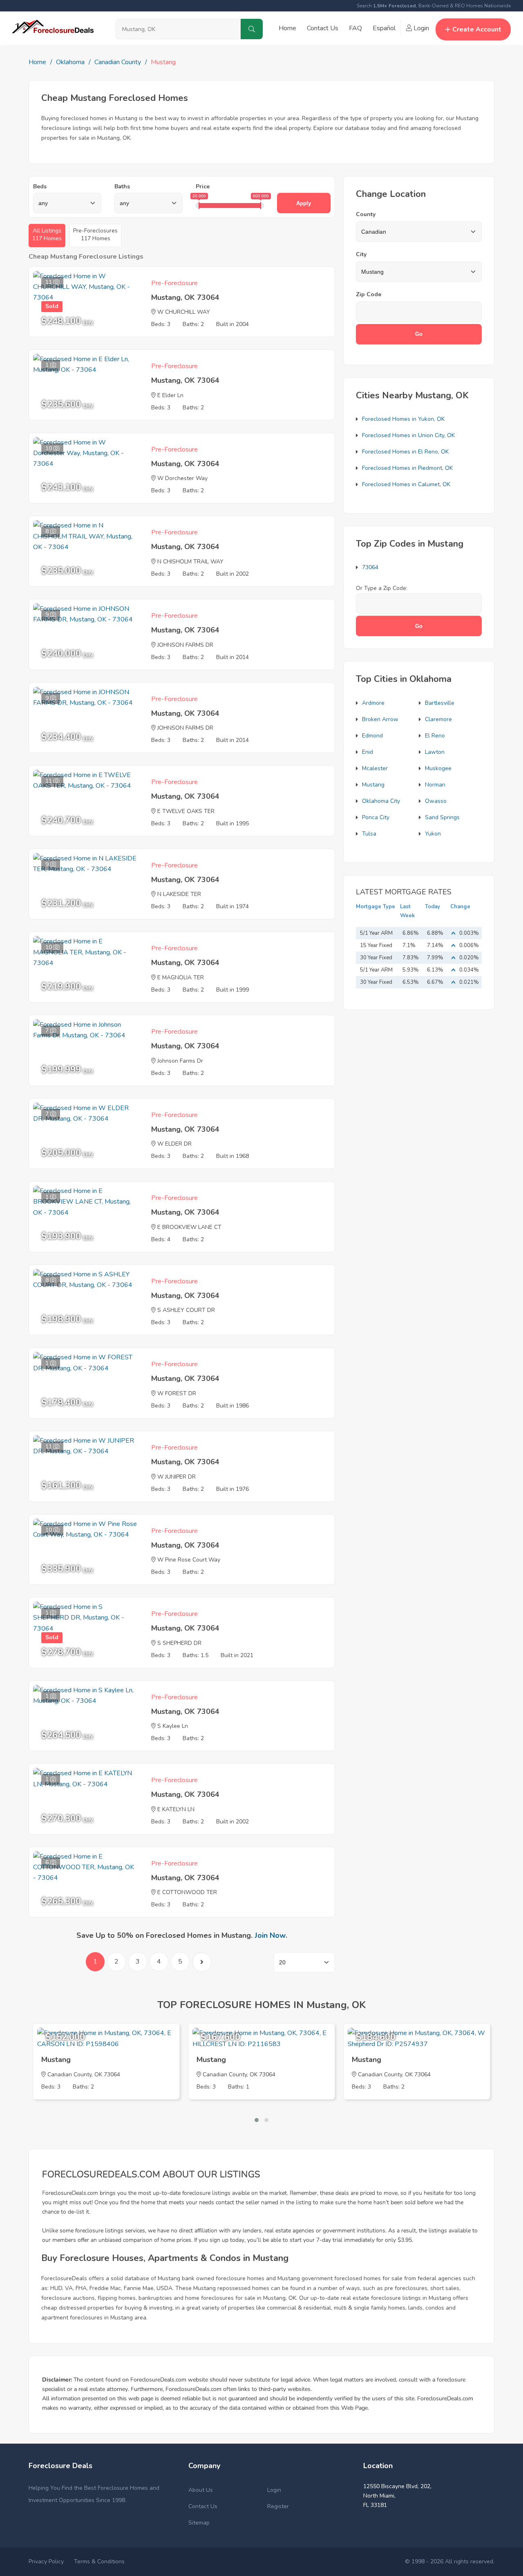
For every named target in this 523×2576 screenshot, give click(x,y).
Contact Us (323, 28)
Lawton (435, 752)
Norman (435, 785)
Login (420, 28)
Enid (368, 752)
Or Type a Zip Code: (382, 588)
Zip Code (369, 294)
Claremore (438, 719)
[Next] (201, 1962)
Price (203, 187)
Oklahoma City (381, 801)
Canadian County (118, 62)
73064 (370, 567)
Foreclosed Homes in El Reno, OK (405, 452)
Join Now (270, 1935)
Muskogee (438, 768)
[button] (257, 2120)
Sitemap (199, 2523)
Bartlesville (440, 703)
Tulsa (369, 834)
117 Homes (47, 235)
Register (278, 2506)
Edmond (372, 736)
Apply (304, 203)
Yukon (433, 834)
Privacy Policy (46, 2561)
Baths (122, 187)
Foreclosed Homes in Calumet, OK (406, 484)
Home (287, 28)
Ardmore (373, 703)
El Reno (435, 736)
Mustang (373, 785)
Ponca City (376, 817)
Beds (40, 187)
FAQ (355, 28)
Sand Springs (442, 817)
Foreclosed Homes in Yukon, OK (403, 419)
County (366, 214)
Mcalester (375, 768)
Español (384, 28)
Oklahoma (70, 62)
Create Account (477, 29)
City (361, 254)
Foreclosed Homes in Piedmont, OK (407, 468)
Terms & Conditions (99, 2561)
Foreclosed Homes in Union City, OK (408, 435)
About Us (201, 2490)
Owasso (436, 801)
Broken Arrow (380, 719)
